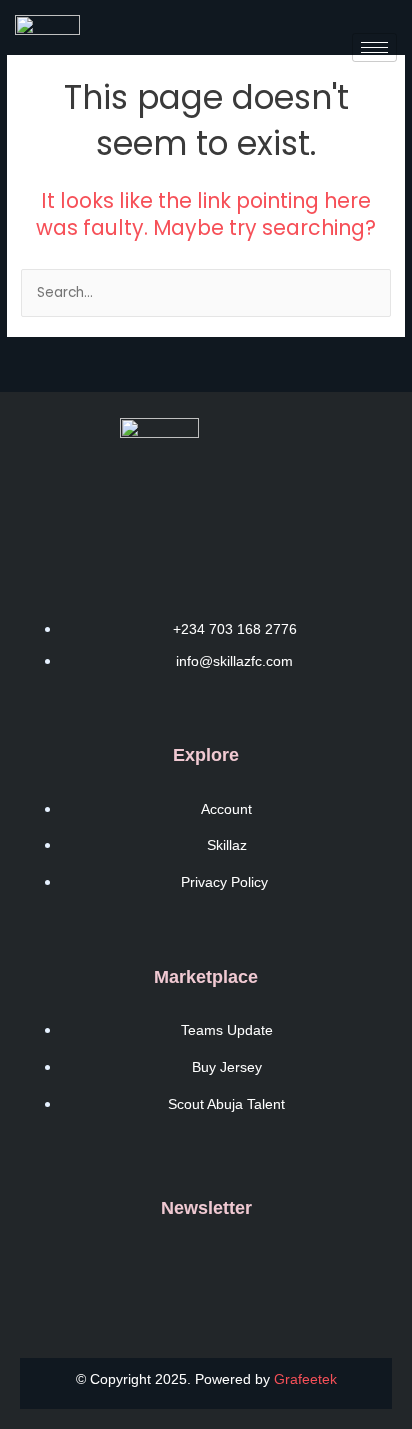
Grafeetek (305, 1379)
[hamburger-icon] (374, 47)
